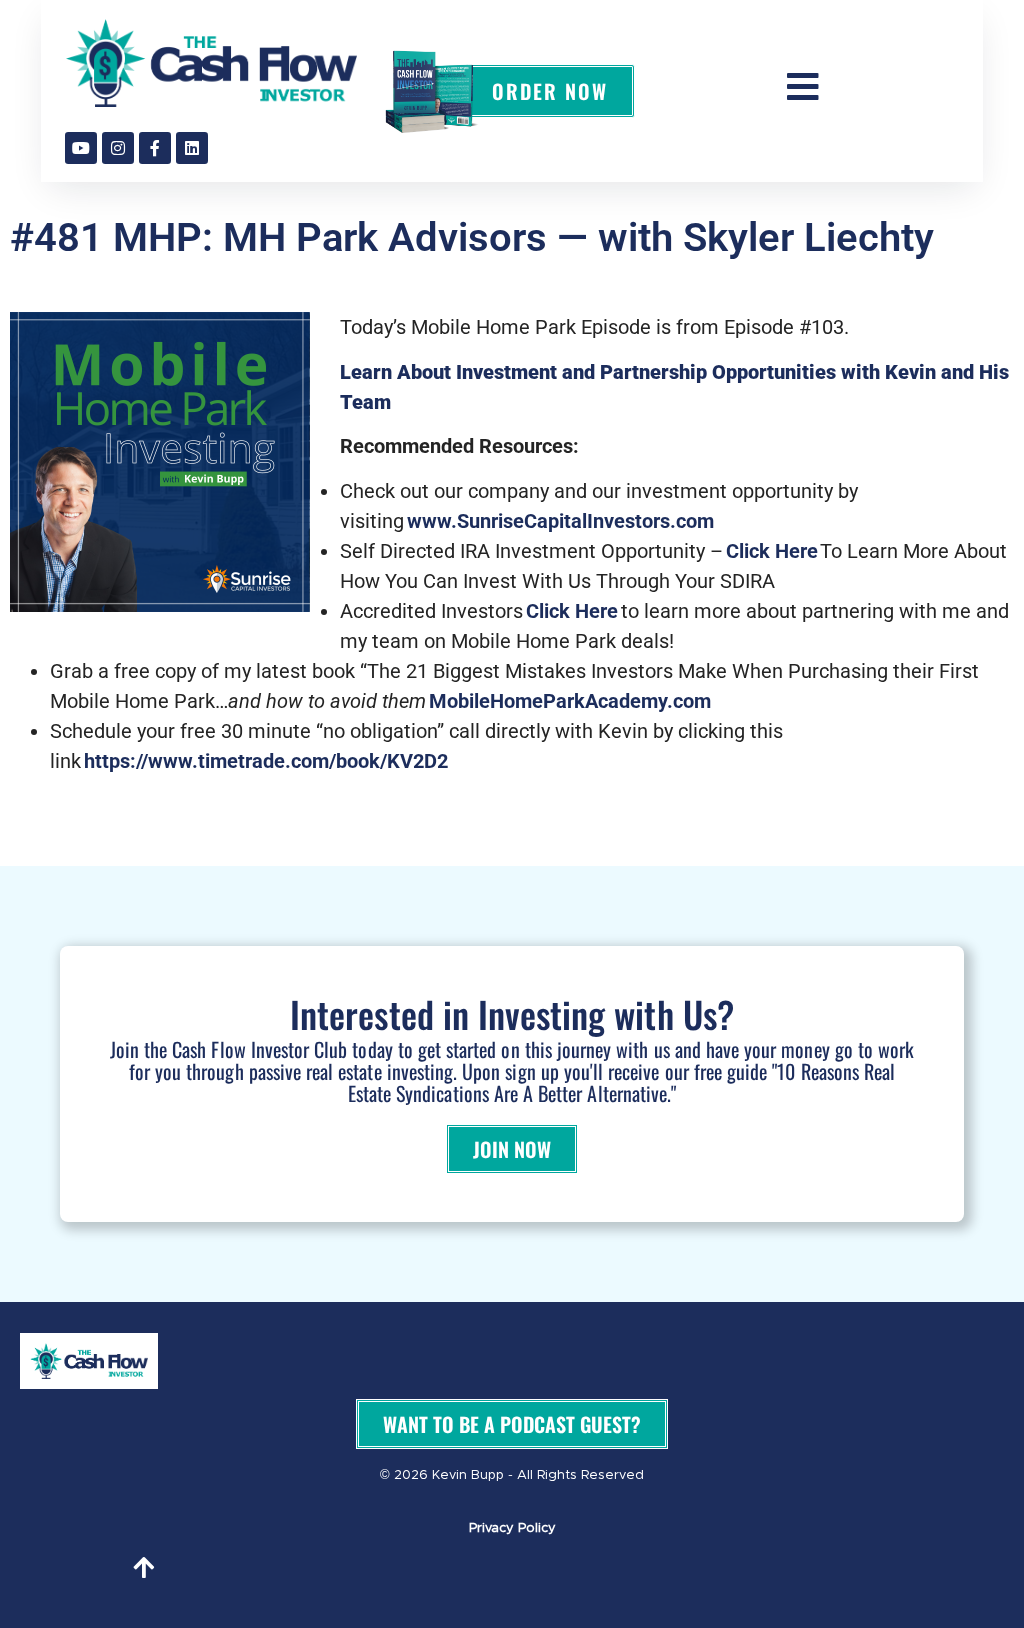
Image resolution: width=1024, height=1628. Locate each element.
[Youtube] (81, 148)
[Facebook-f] (155, 148)
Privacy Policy (512, 1528)
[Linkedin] (192, 148)
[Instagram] (118, 148)
